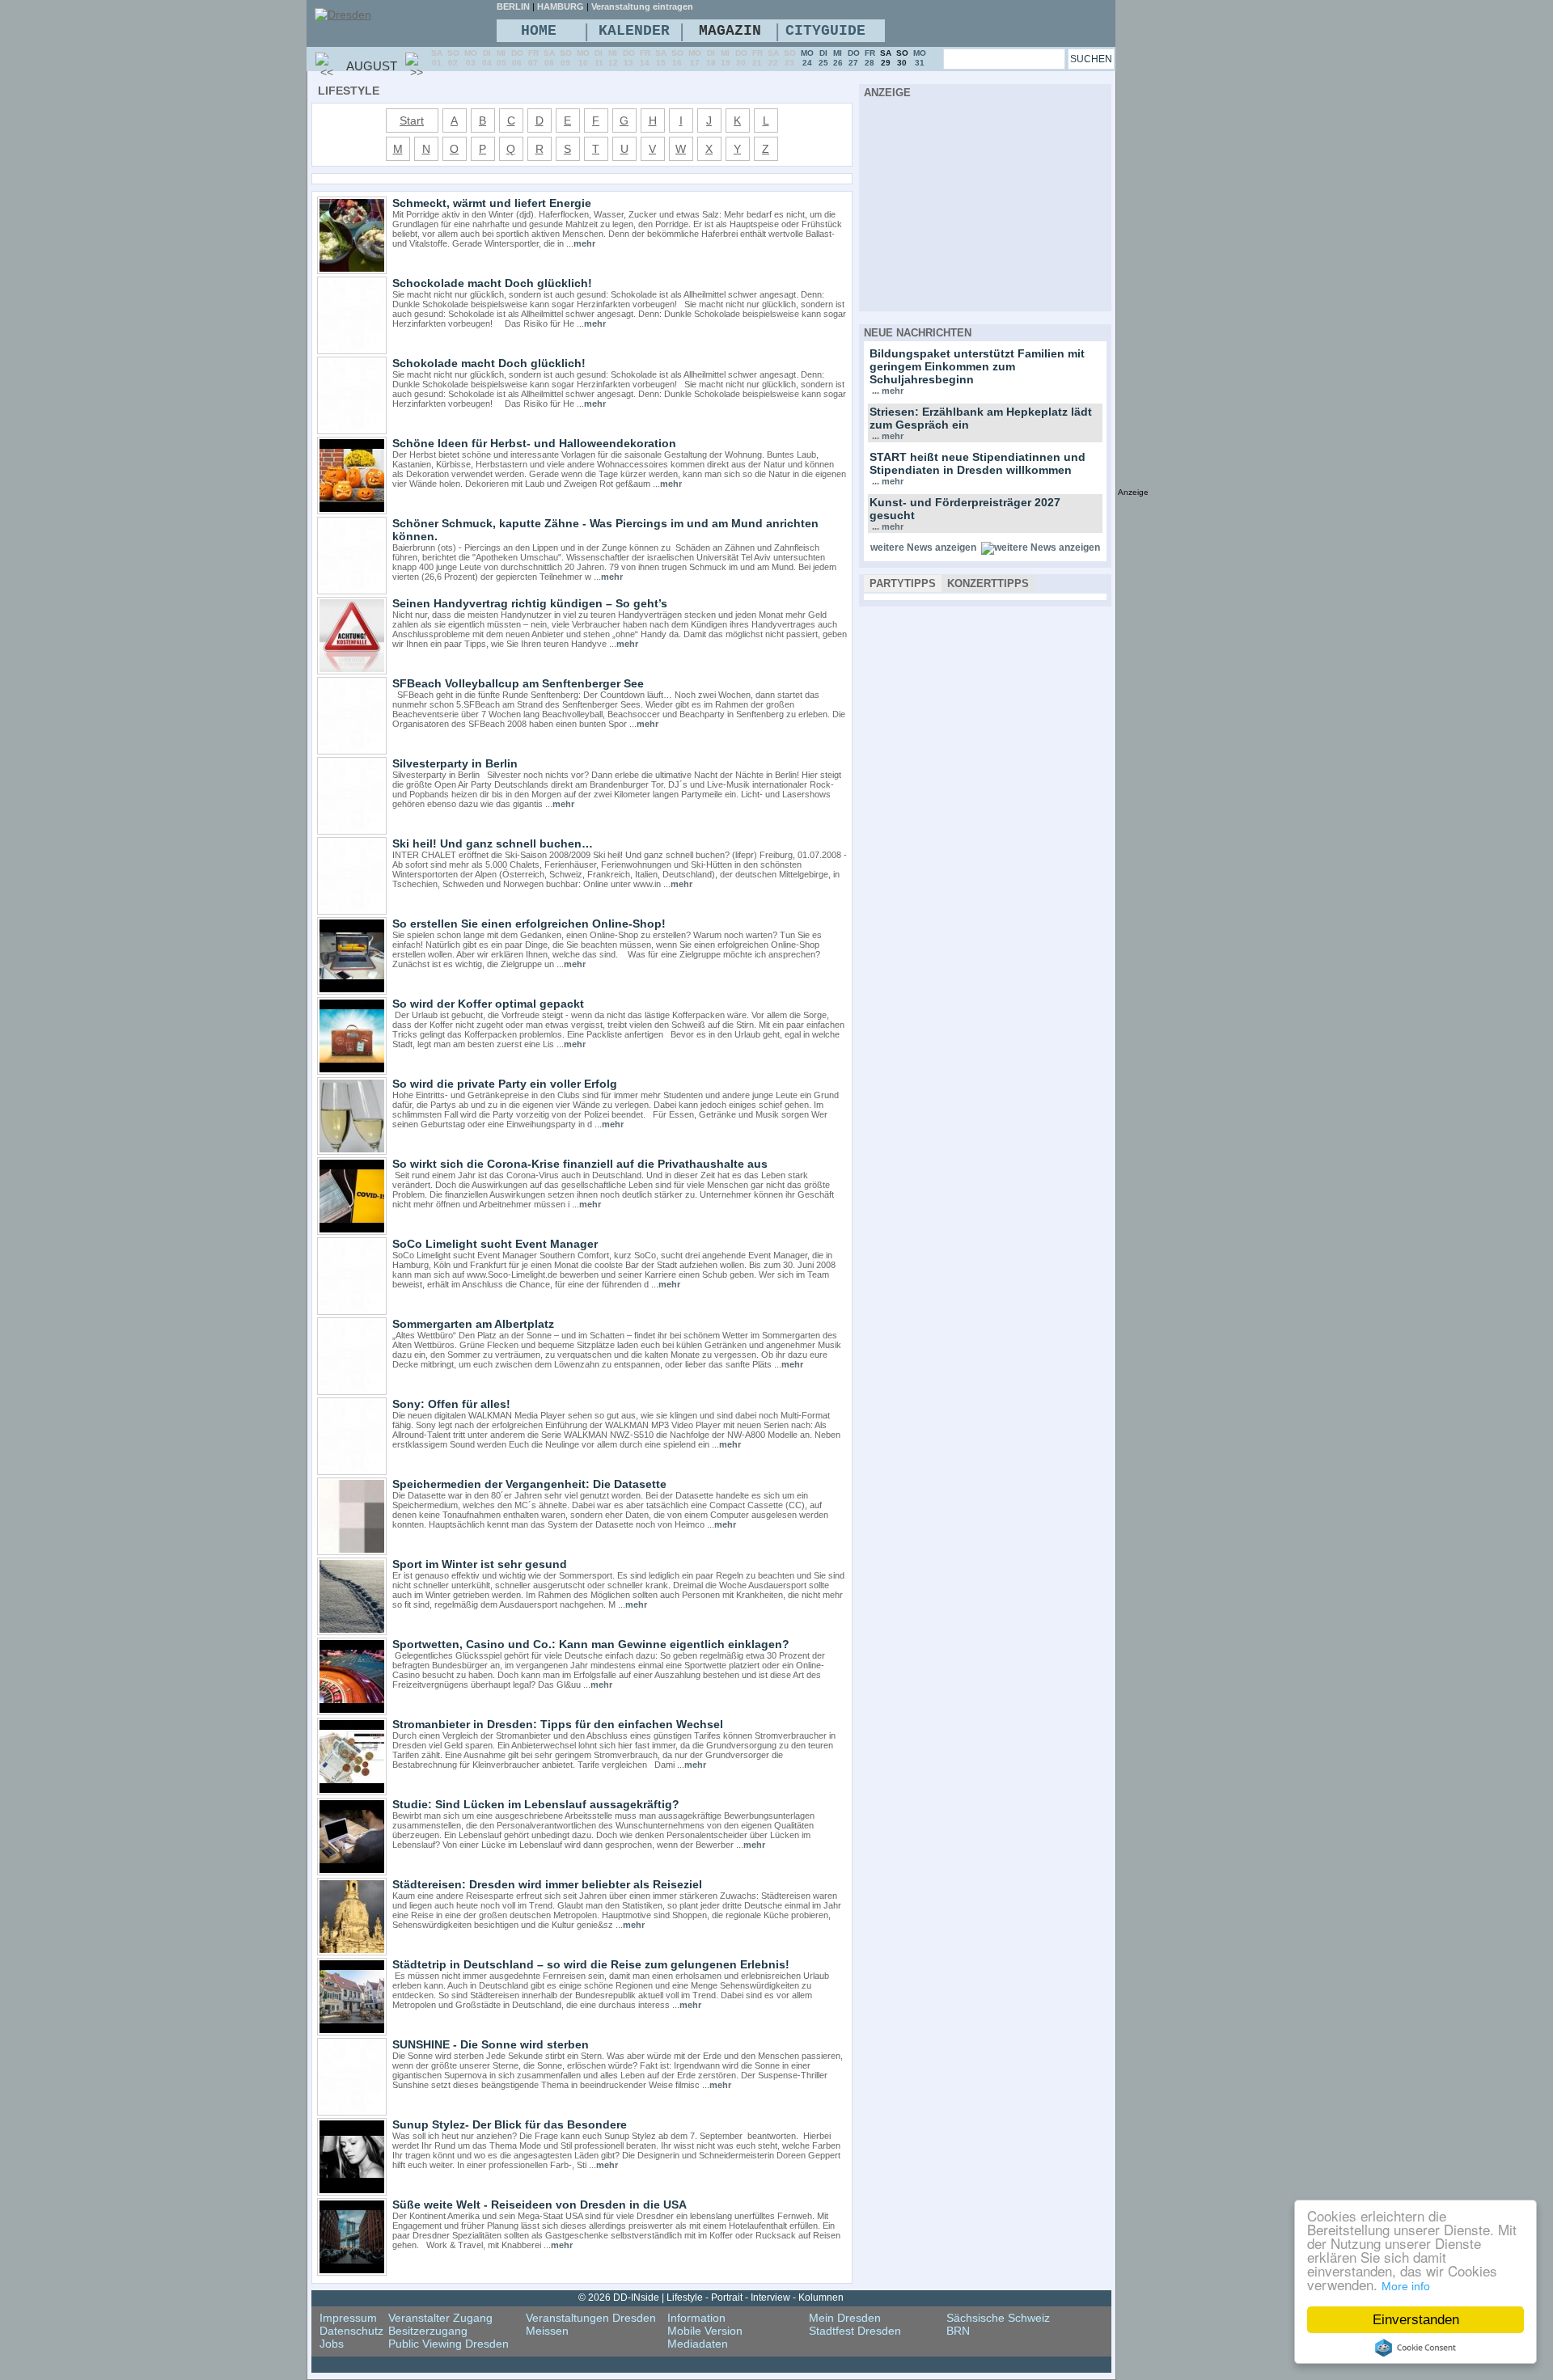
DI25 (823, 58)
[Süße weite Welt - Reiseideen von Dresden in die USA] (352, 2272)
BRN (958, 2331)
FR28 (870, 58)
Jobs (332, 2344)
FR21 (757, 58)
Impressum (348, 2318)
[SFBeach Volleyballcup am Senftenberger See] (352, 750)
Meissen (547, 2331)
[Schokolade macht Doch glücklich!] (352, 430)
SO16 (677, 58)
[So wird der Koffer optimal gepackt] (352, 1071)
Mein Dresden (845, 2318)
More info (1406, 2286)
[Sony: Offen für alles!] (352, 1471)
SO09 (566, 58)
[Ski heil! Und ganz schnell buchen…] (352, 911)
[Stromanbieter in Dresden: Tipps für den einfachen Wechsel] (352, 1791)
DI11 (599, 58)
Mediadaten (698, 2344)
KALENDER (634, 31)
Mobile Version (705, 2331)
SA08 (549, 58)
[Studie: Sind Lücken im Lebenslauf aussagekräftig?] (352, 1871)
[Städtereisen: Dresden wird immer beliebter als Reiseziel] (352, 1951)
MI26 (838, 58)
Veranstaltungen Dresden (591, 2318)
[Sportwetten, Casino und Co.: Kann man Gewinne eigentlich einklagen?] (352, 1711)
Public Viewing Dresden (449, 2344)
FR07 (533, 58)
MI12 (613, 58)
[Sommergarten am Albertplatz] (352, 1391)
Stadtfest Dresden (855, 2331)
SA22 (773, 58)
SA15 (661, 58)
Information (696, 2318)
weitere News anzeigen (923, 547)
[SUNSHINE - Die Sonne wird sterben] (352, 2112)
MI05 (501, 58)
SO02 (453, 58)
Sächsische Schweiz (998, 2318)
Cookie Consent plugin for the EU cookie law (1415, 2348)
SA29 (886, 58)
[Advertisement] (985, 202)
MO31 (920, 58)
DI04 (487, 58)
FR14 (645, 58)
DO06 (517, 58)
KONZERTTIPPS (988, 583)
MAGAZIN (730, 31)
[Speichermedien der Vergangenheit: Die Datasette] (352, 1551)
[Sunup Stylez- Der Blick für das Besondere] (352, 2192)
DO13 (629, 58)
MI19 (726, 58)
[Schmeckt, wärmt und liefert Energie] (352, 270)
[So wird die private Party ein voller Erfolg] (352, 1151)
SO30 (902, 58)
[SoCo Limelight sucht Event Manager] (352, 1311)
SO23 (790, 58)
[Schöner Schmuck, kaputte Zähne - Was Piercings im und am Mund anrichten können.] (352, 590)
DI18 (711, 58)
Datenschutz (351, 2331)
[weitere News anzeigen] (1041, 547)
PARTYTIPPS (903, 583)
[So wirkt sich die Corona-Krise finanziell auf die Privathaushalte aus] (352, 1231)
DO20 (741, 58)
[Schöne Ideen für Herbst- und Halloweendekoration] (352, 510)
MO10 (583, 58)
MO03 (471, 58)
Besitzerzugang (428, 2331)
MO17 (695, 58)
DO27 (854, 58)
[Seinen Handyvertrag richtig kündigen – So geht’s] (352, 670)
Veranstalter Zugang (440, 2318)
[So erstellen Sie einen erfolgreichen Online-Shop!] (352, 991)
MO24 (807, 58)
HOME (539, 31)
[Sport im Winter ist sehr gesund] (352, 1631)
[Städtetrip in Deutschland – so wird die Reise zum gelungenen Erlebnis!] (352, 2031)
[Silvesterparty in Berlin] (352, 831)
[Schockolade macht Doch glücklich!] (352, 350)
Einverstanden (1416, 2320)
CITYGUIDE (825, 31)
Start (412, 120)
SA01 (437, 58)
